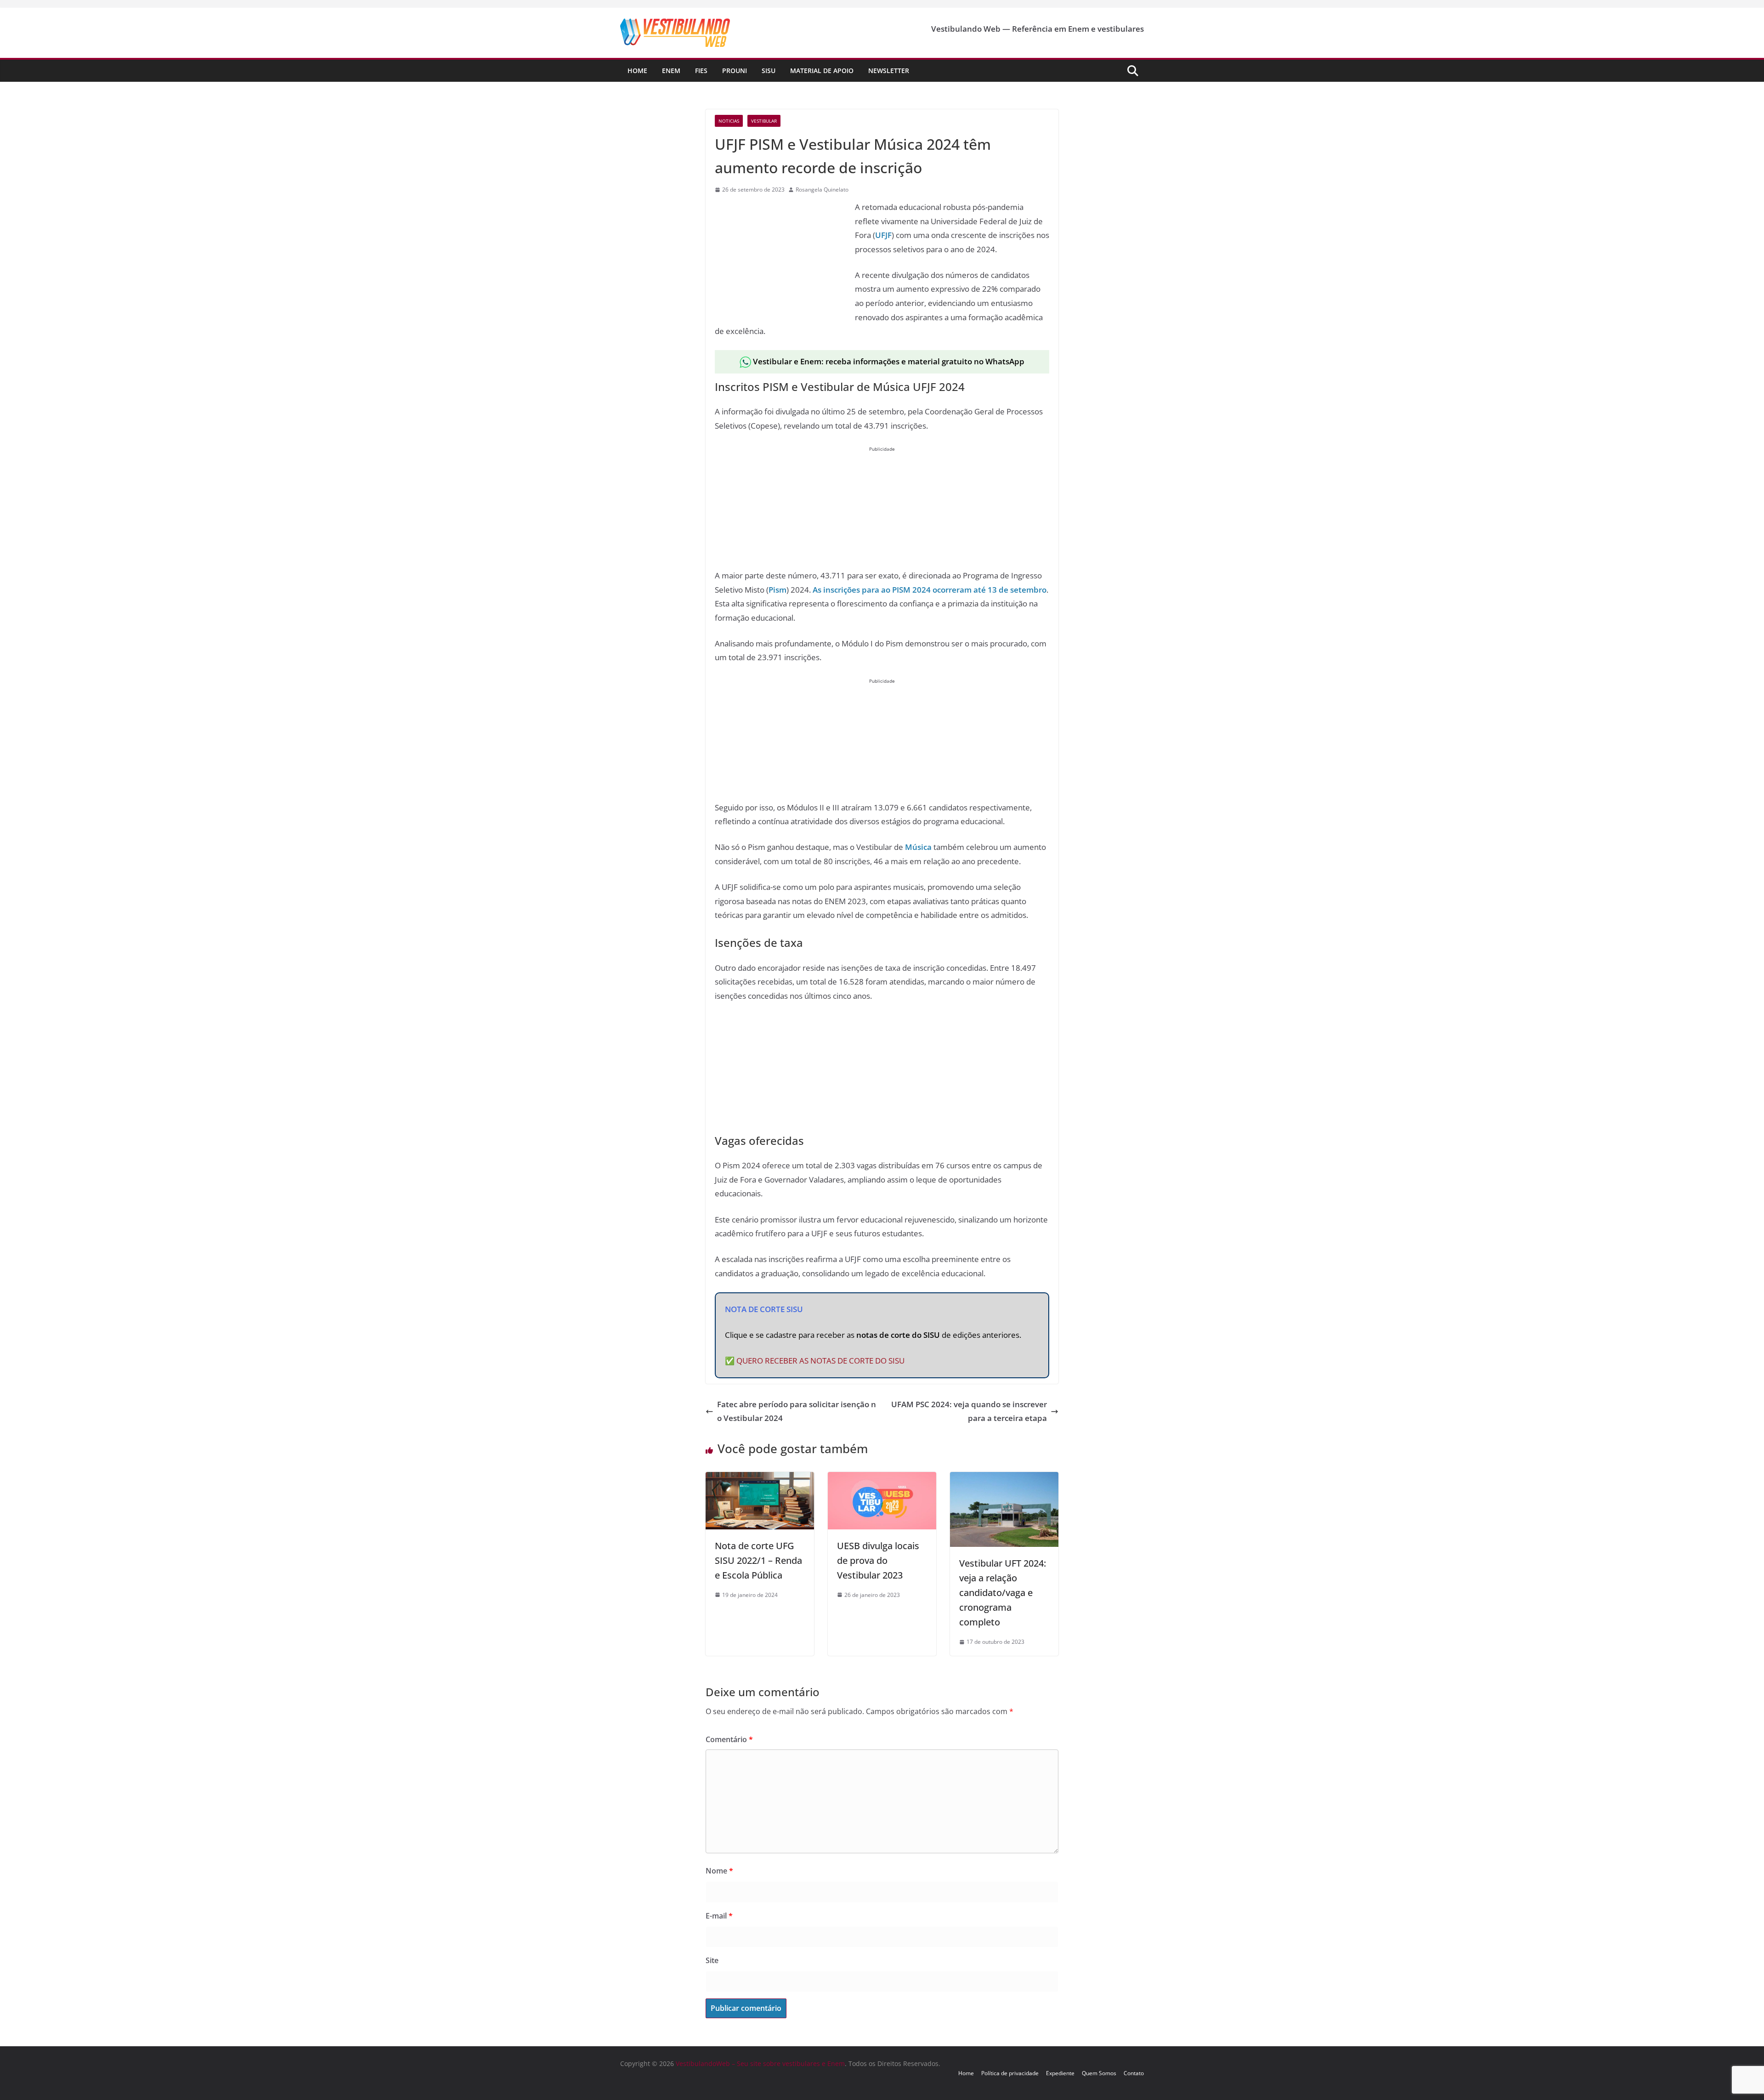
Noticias (729, 121)
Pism (777, 590)
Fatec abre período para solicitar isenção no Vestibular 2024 (797, 1411)
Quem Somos (1099, 2073)
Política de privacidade (1010, 2073)
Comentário (729, 1739)
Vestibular (764, 121)
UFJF (883, 235)
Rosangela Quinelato (822, 190)
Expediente (1060, 2073)
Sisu (769, 71)
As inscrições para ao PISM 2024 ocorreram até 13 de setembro (930, 590)
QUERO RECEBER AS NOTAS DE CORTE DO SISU (820, 1361)
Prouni (735, 71)
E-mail (719, 1916)
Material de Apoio (822, 71)
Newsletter (889, 71)
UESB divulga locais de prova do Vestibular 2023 (878, 1560)
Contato (1134, 2073)
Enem (671, 71)
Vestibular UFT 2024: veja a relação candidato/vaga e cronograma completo (1003, 1593)
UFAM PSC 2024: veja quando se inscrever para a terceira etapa (969, 1411)
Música (918, 847)
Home (637, 71)
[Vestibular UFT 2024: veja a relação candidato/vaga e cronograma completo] (1004, 1479)
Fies (701, 71)
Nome (719, 1871)
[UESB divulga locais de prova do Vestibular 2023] (882, 1479)
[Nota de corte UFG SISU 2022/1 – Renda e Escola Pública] (760, 1479)
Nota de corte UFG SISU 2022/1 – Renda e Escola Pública (758, 1560)
